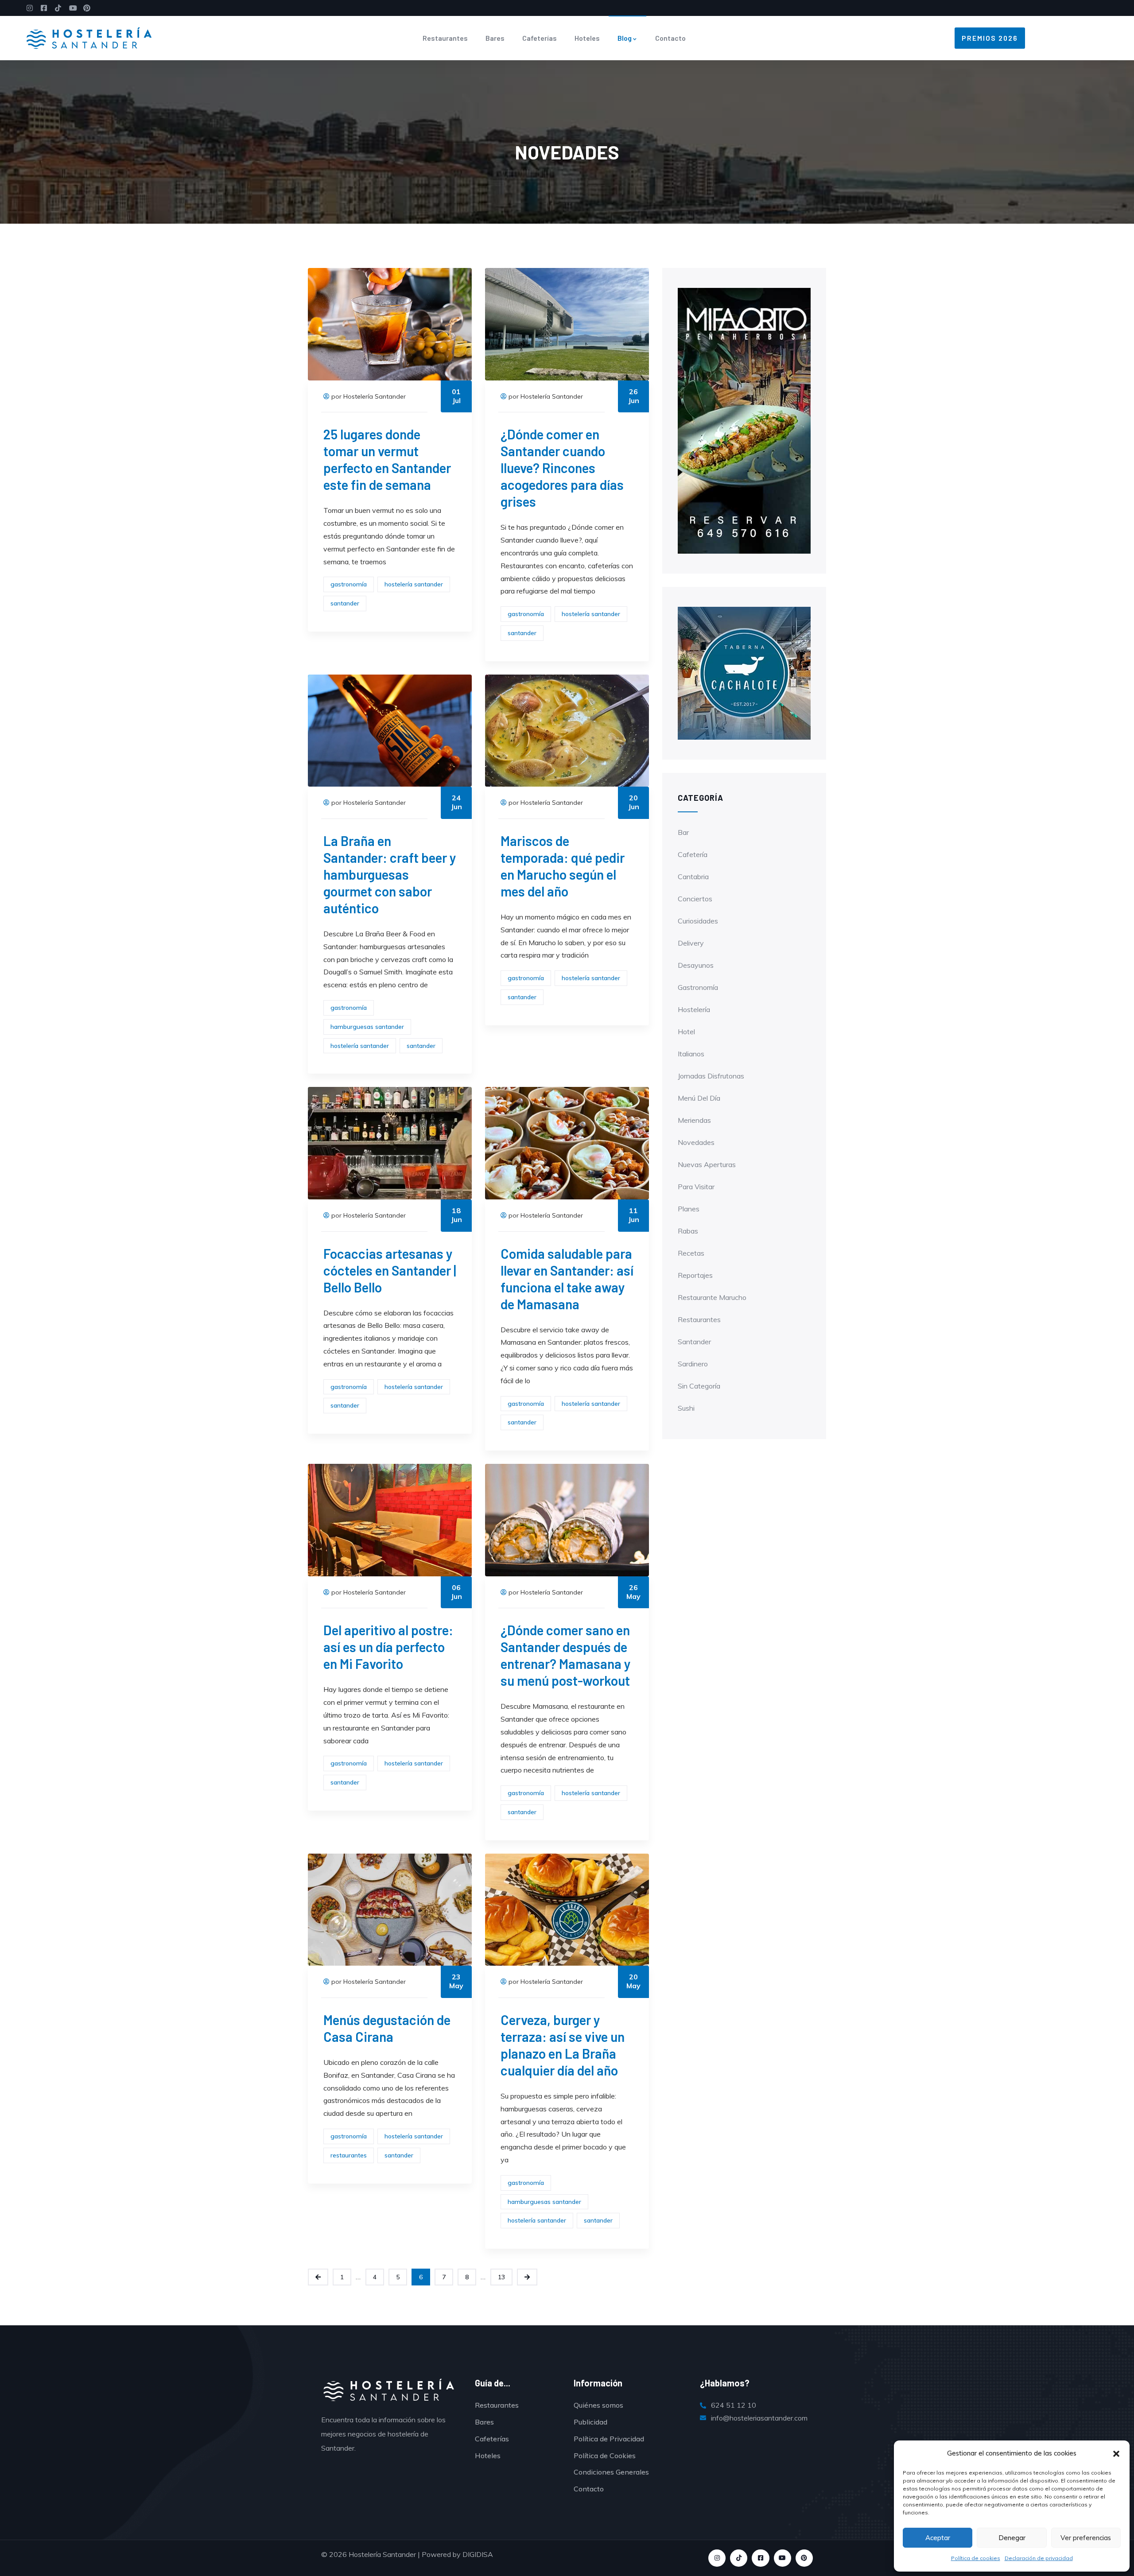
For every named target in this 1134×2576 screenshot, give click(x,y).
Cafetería (693, 854)
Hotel (686, 1032)
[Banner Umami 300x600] (744, 420)
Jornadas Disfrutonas (711, 1076)
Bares (495, 38)
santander (345, 603)
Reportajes (695, 1275)
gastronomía (349, 584)
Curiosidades (698, 921)
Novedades (696, 1142)
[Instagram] (717, 2558)
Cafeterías (540, 38)
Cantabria (693, 877)
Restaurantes (445, 38)
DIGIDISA (478, 2554)
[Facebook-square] (760, 2558)
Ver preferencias (1086, 2538)
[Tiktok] (739, 2558)
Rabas (688, 1231)
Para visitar (696, 1187)
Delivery (691, 943)
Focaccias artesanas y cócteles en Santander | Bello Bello (390, 1270)
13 (501, 2277)
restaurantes (349, 2155)
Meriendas (694, 1120)
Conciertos (695, 899)
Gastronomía (698, 987)
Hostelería (694, 1009)
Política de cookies (976, 2558)
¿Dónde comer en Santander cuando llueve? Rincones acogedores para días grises (562, 468)
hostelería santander (414, 584)
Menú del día (699, 1098)
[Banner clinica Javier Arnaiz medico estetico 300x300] (744, 672)
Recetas (691, 1253)
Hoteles (587, 38)
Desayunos (696, 965)
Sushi (686, 1408)
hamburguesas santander (367, 1027)
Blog (625, 38)
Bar (683, 832)
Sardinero (693, 1364)
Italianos (691, 1054)
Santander (694, 1342)
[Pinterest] (804, 2558)
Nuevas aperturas (707, 1164)
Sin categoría (699, 1386)
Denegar (1012, 2538)
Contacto (670, 38)
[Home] (89, 38)
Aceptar (938, 2538)
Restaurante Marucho (712, 1297)
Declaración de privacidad (1039, 2558)
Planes (689, 1209)
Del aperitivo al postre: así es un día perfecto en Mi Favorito (388, 1647)
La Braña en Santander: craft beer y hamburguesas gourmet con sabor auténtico (390, 874)
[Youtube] (783, 2558)
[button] (1116, 2454)
